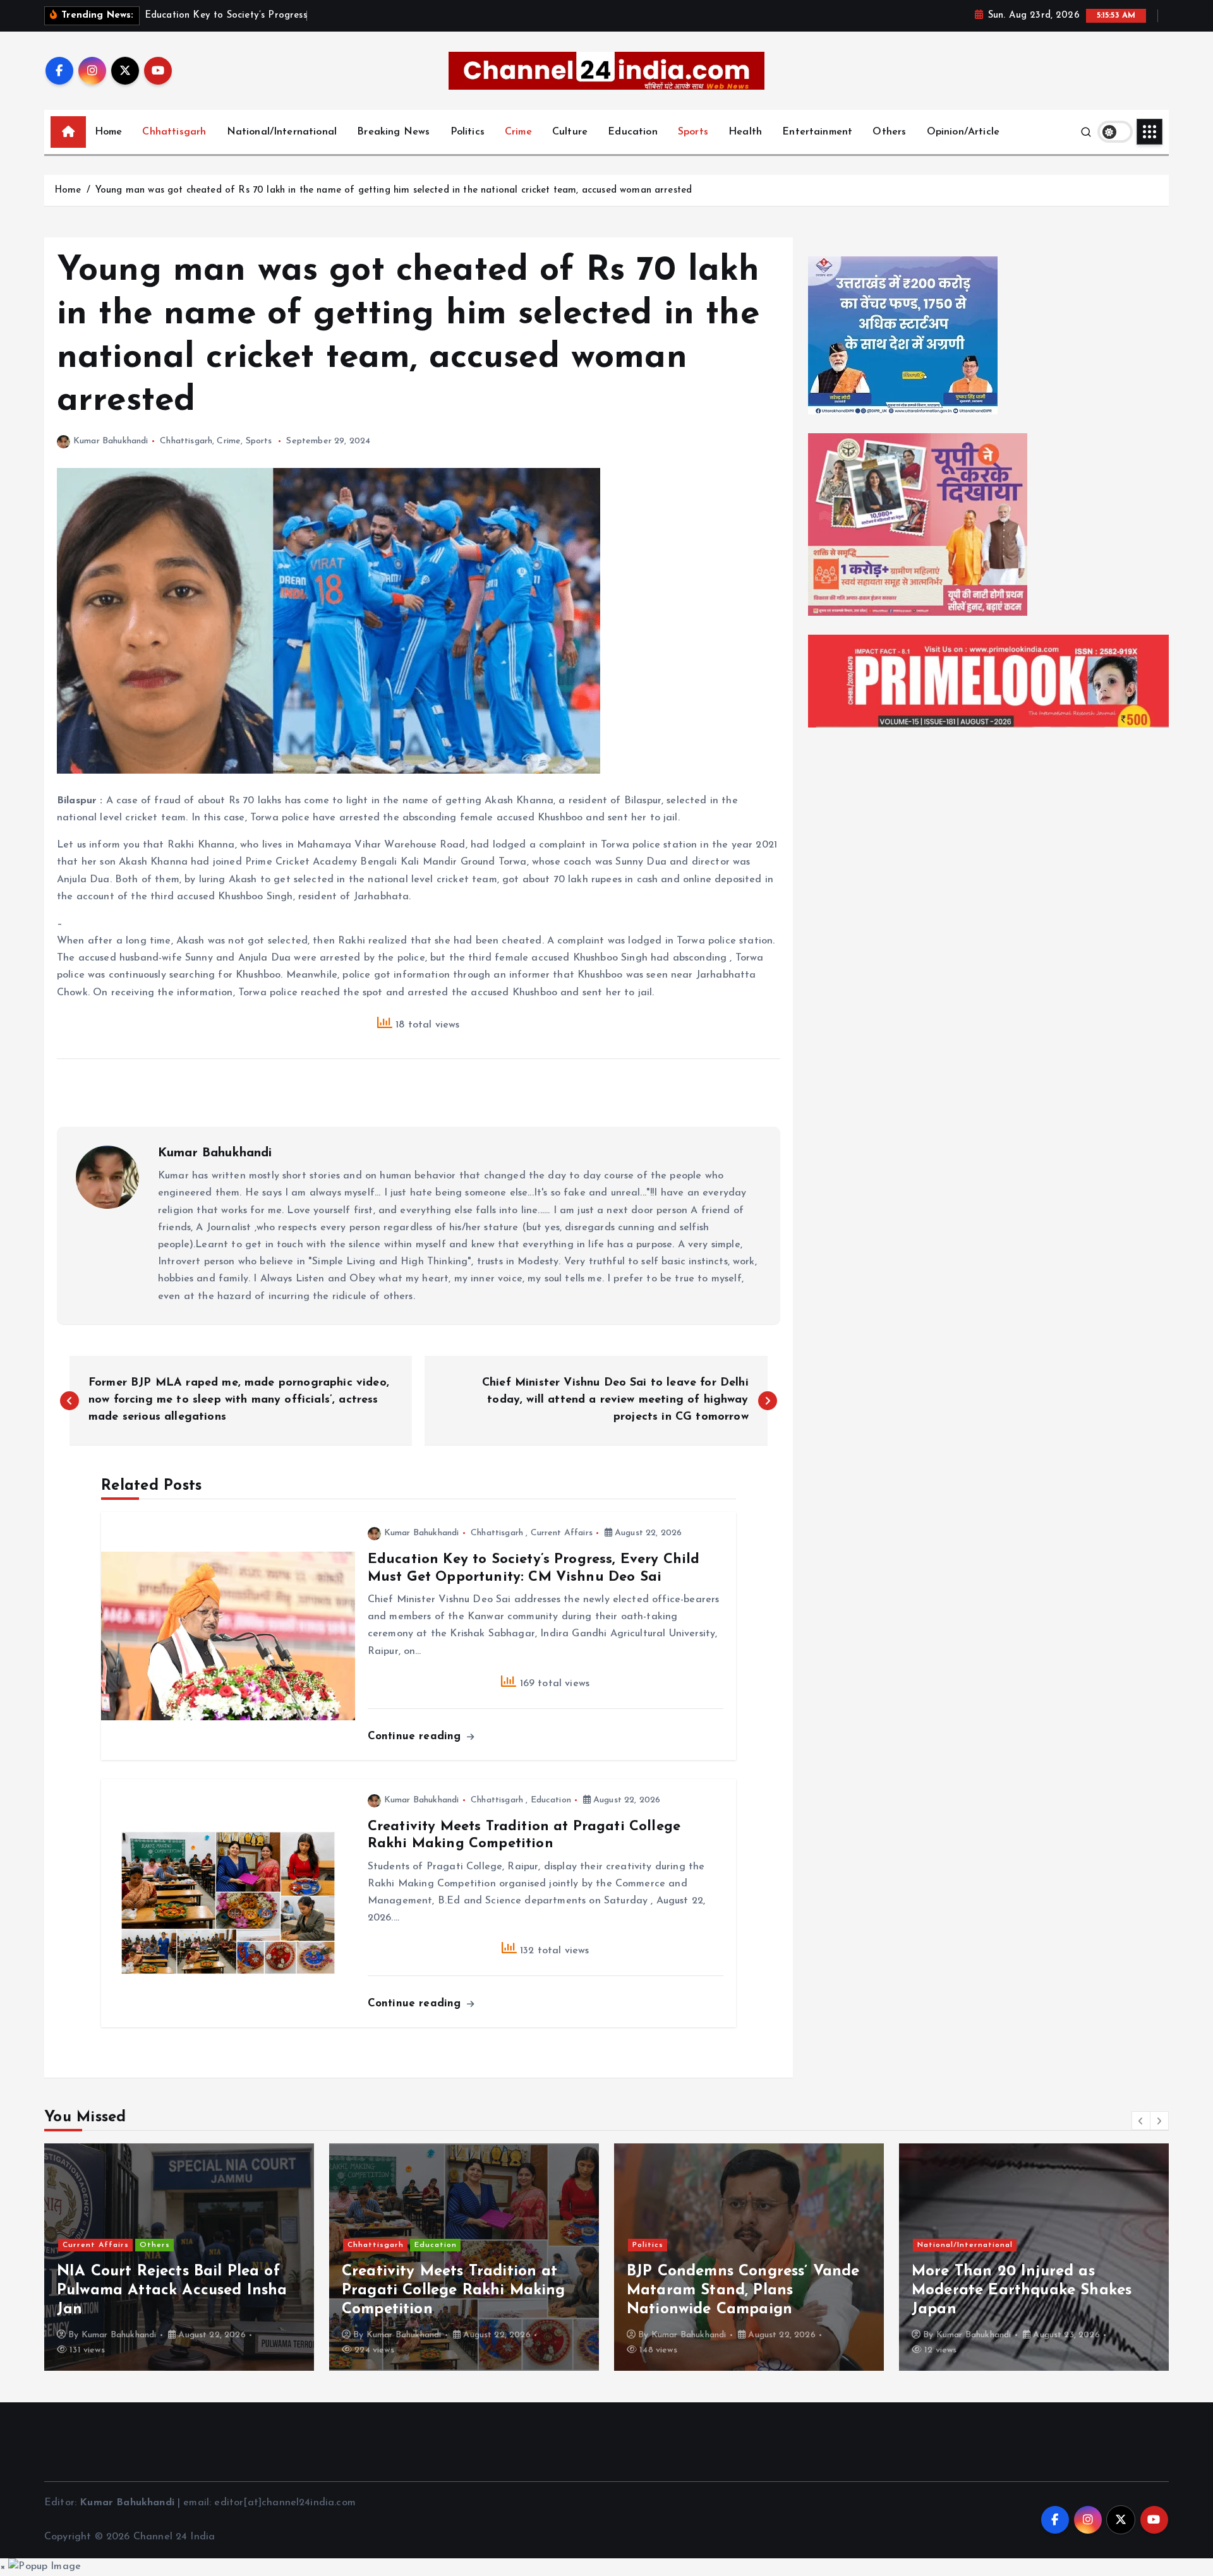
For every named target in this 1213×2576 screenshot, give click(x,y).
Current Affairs (562, 1533)
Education (632, 132)
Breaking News (393, 132)
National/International (282, 132)
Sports (693, 132)
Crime (518, 132)
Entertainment (817, 132)
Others (889, 132)
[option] (179, 2257)
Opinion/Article (963, 132)
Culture (570, 132)
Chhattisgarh (174, 132)
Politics (468, 132)
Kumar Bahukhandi (111, 441)
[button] (1141, 2121)
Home (109, 132)
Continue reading (416, 1736)
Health (745, 132)
